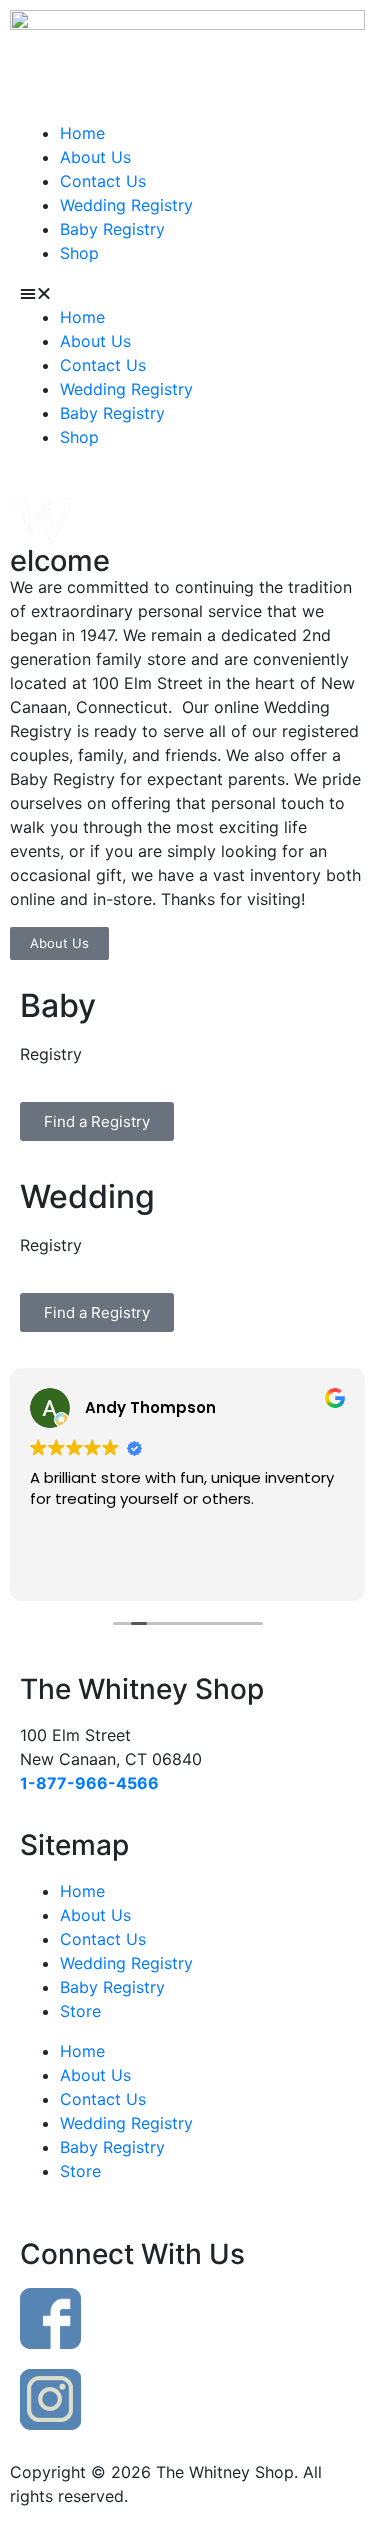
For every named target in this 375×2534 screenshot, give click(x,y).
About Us (95, 157)
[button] (187, 293)
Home (82, 133)
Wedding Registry (126, 205)
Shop (79, 253)
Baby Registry (112, 229)
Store (80, 2011)
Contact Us (103, 181)
